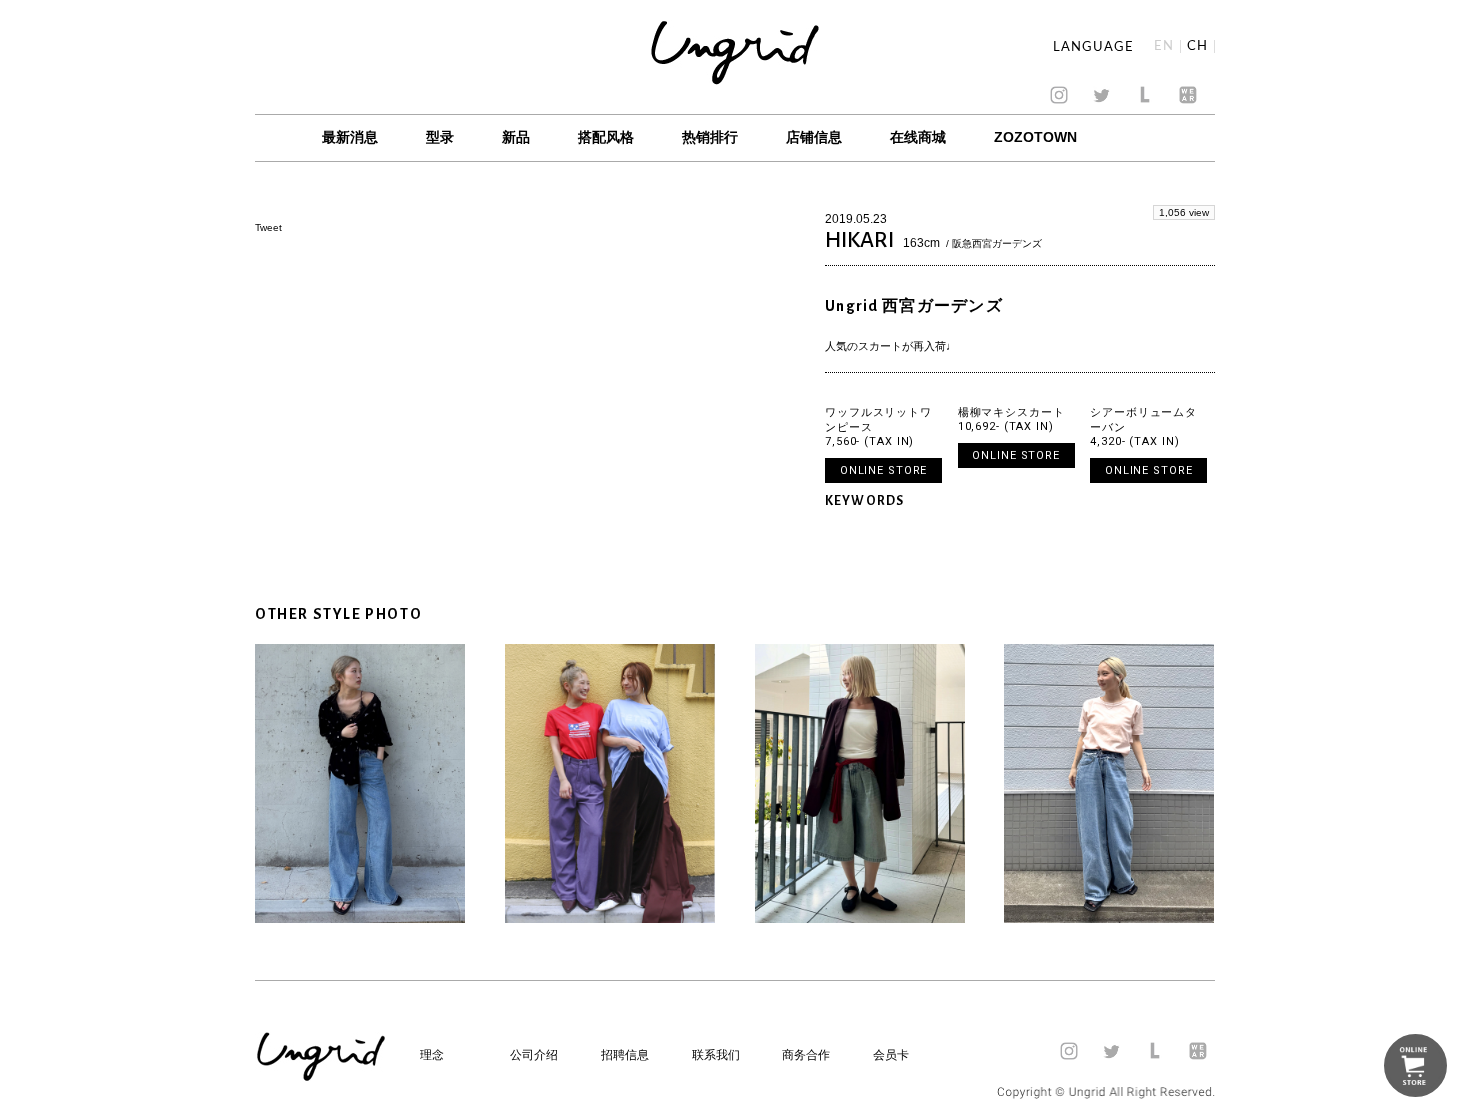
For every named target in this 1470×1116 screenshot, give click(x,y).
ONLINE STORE (884, 470)
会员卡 (891, 1055)
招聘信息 (625, 1055)
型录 (440, 137)
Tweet (268, 227)
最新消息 (350, 137)
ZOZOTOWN (1035, 137)
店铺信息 (814, 137)
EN (1164, 46)
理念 (432, 1055)
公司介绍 (534, 1055)
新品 (516, 137)
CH (1197, 46)
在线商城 (918, 137)
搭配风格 (606, 137)
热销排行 (710, 137)
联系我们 (716, 1055)
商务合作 (806, 1055)
